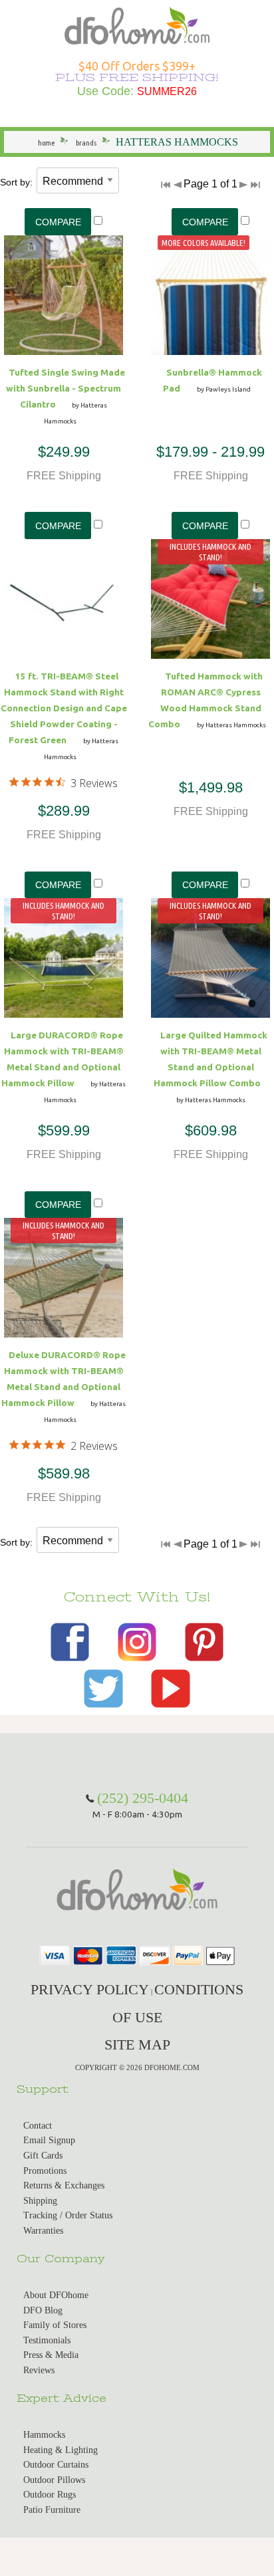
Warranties (43, 2231)
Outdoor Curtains (56, 2465)
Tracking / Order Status (68, 2215)
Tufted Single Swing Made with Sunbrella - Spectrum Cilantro (66, 388)
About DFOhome (56, 2295)
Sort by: (16, 182)
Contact (38, 2126)
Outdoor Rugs (50, 2495)
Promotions (45, 2171)
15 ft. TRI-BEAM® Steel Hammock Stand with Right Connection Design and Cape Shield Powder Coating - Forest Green (64, 708)
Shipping (40, 2201)
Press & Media (51, 2355)
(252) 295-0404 (143, 1798)
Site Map (137, 2045)
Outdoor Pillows (54, 2480)
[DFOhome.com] (137, 24)
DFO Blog (43, 2310)
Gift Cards (43, 2156)
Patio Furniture (52, 2510)
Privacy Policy (90, 1989)
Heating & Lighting (61, 2450)
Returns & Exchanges (64, 2185)
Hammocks (44, 2435)
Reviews (39, 2370)
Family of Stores (55, 2325)
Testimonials (47, 2340)
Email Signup (49, 2140)
